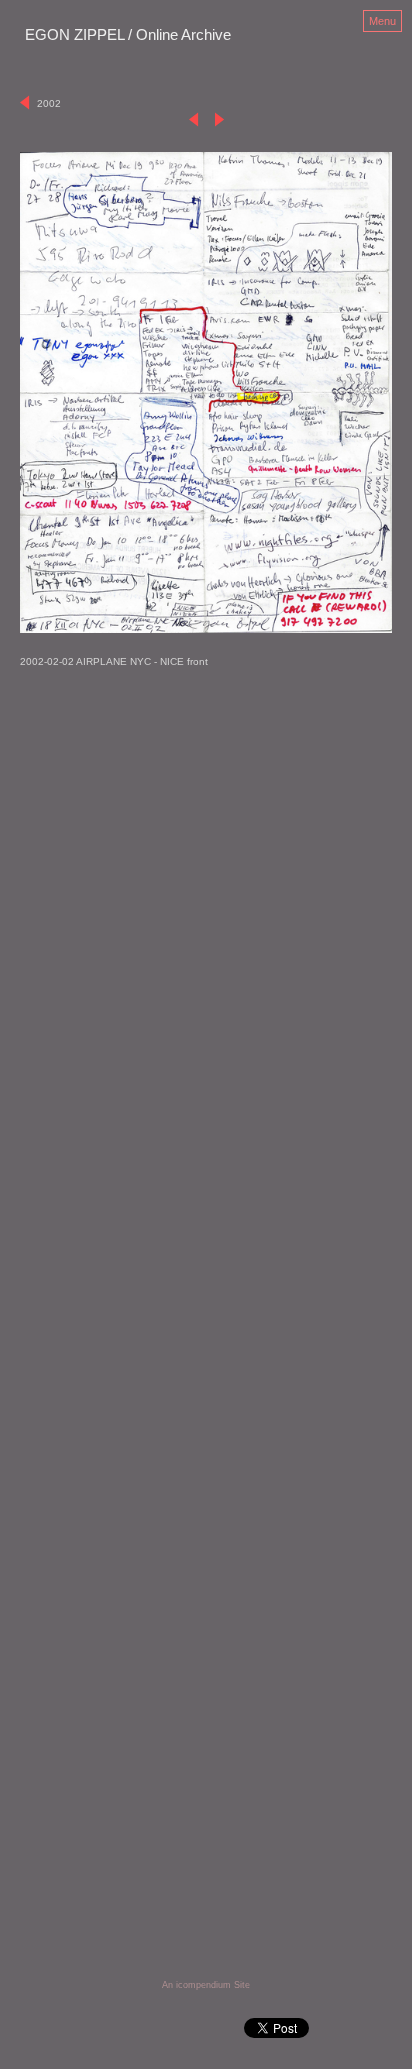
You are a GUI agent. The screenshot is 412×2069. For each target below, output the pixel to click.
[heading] (128, 36)
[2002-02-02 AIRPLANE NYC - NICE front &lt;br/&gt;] (206, 392)
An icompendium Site (206, 1985)
